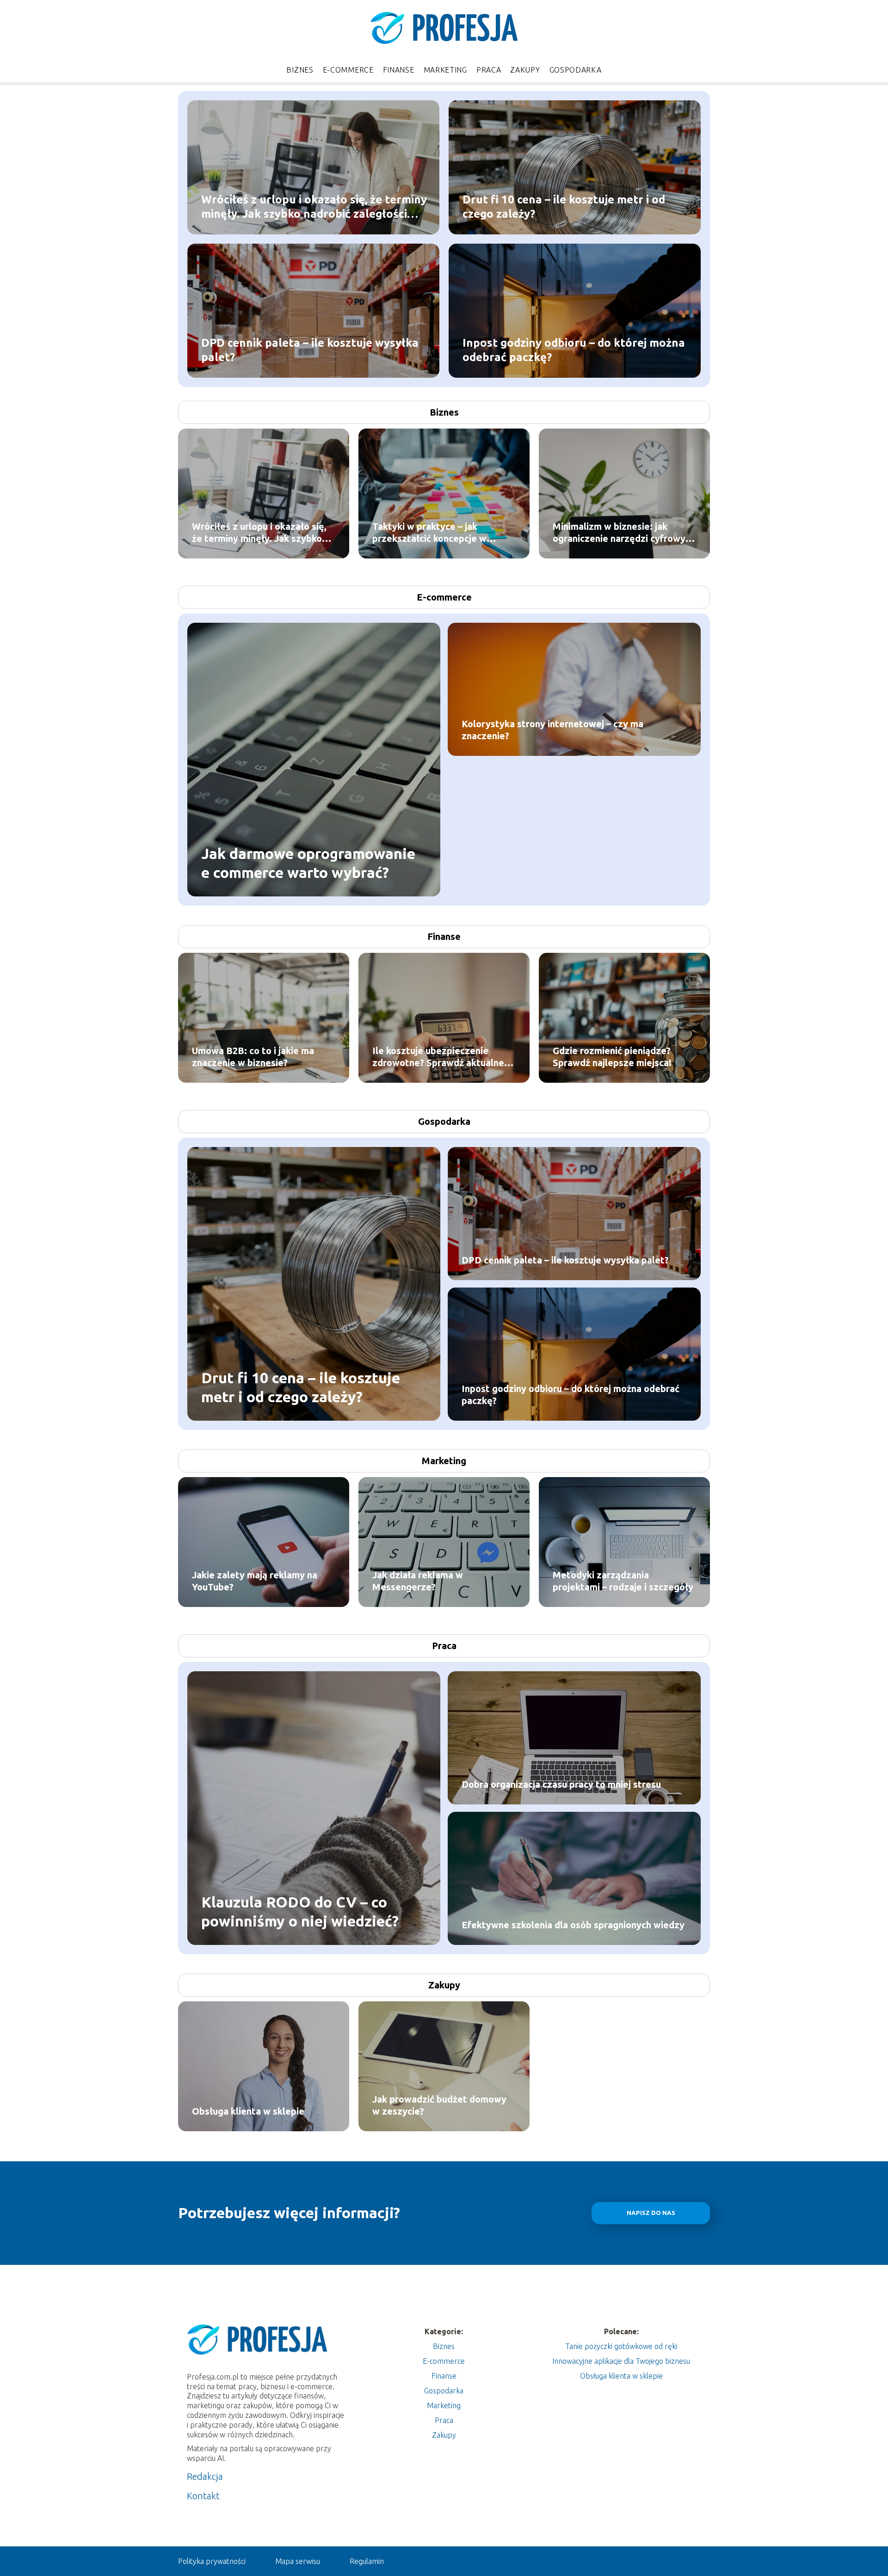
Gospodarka (576, 70)
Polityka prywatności (212, 2561)
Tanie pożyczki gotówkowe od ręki (621, 2346)
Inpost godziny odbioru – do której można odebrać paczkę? (574, 350)
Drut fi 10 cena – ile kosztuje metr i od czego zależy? (564, 206)
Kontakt (203, 2496)
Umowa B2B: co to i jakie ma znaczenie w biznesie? (253, 1057)
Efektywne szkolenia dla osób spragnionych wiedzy (573, 1925)
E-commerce (348, 70)
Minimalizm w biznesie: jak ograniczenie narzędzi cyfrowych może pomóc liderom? (624, 533)
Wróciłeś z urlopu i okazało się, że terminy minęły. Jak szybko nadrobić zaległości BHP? (314, 207)
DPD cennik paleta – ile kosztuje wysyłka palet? (310, 350)
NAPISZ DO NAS (651, 2213)
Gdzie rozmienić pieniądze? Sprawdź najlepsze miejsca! (612, 1057)
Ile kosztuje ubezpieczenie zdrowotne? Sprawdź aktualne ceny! (438, 1057)
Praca (489, 70)
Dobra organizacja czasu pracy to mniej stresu (561, 1784)
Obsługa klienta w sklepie (248, 2111)
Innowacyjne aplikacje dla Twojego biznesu (621, 2361)
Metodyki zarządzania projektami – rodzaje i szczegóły (623, 1581)
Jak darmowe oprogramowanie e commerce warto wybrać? (308, 863)
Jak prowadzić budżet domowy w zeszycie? (439, 2105)
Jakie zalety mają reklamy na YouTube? (255, 1581)
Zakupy (525, 70)
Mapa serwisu (298, 2561)
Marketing (445, 70)
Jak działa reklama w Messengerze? (418, 1581)
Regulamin (367, 2561)
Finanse (399, 70)
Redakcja (205, 2476)
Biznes (300, 70)
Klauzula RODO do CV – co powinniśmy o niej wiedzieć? (300, 1911)
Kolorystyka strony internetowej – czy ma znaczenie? (552, 730)
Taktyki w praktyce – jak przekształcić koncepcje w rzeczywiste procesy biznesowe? (444, 533)
